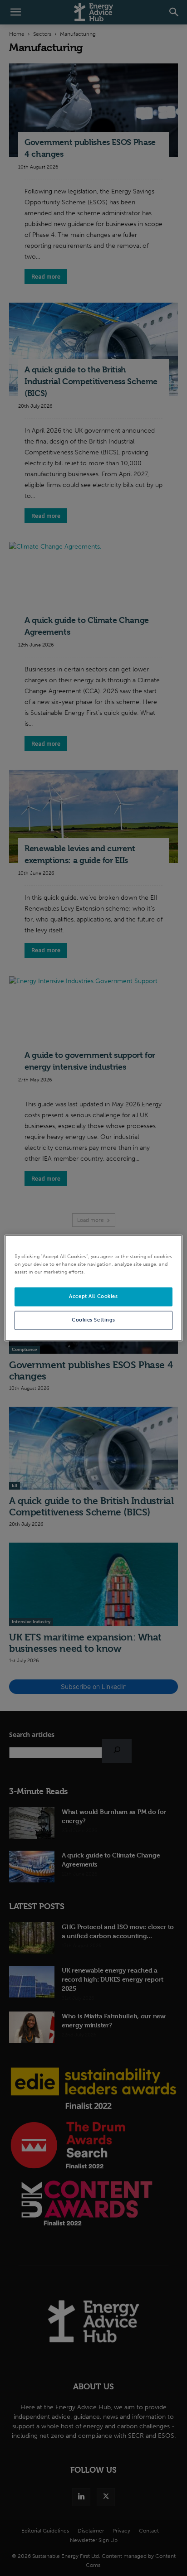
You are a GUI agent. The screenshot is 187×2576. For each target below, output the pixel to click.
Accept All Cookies (93, 1297)
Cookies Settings (93, 1320)
